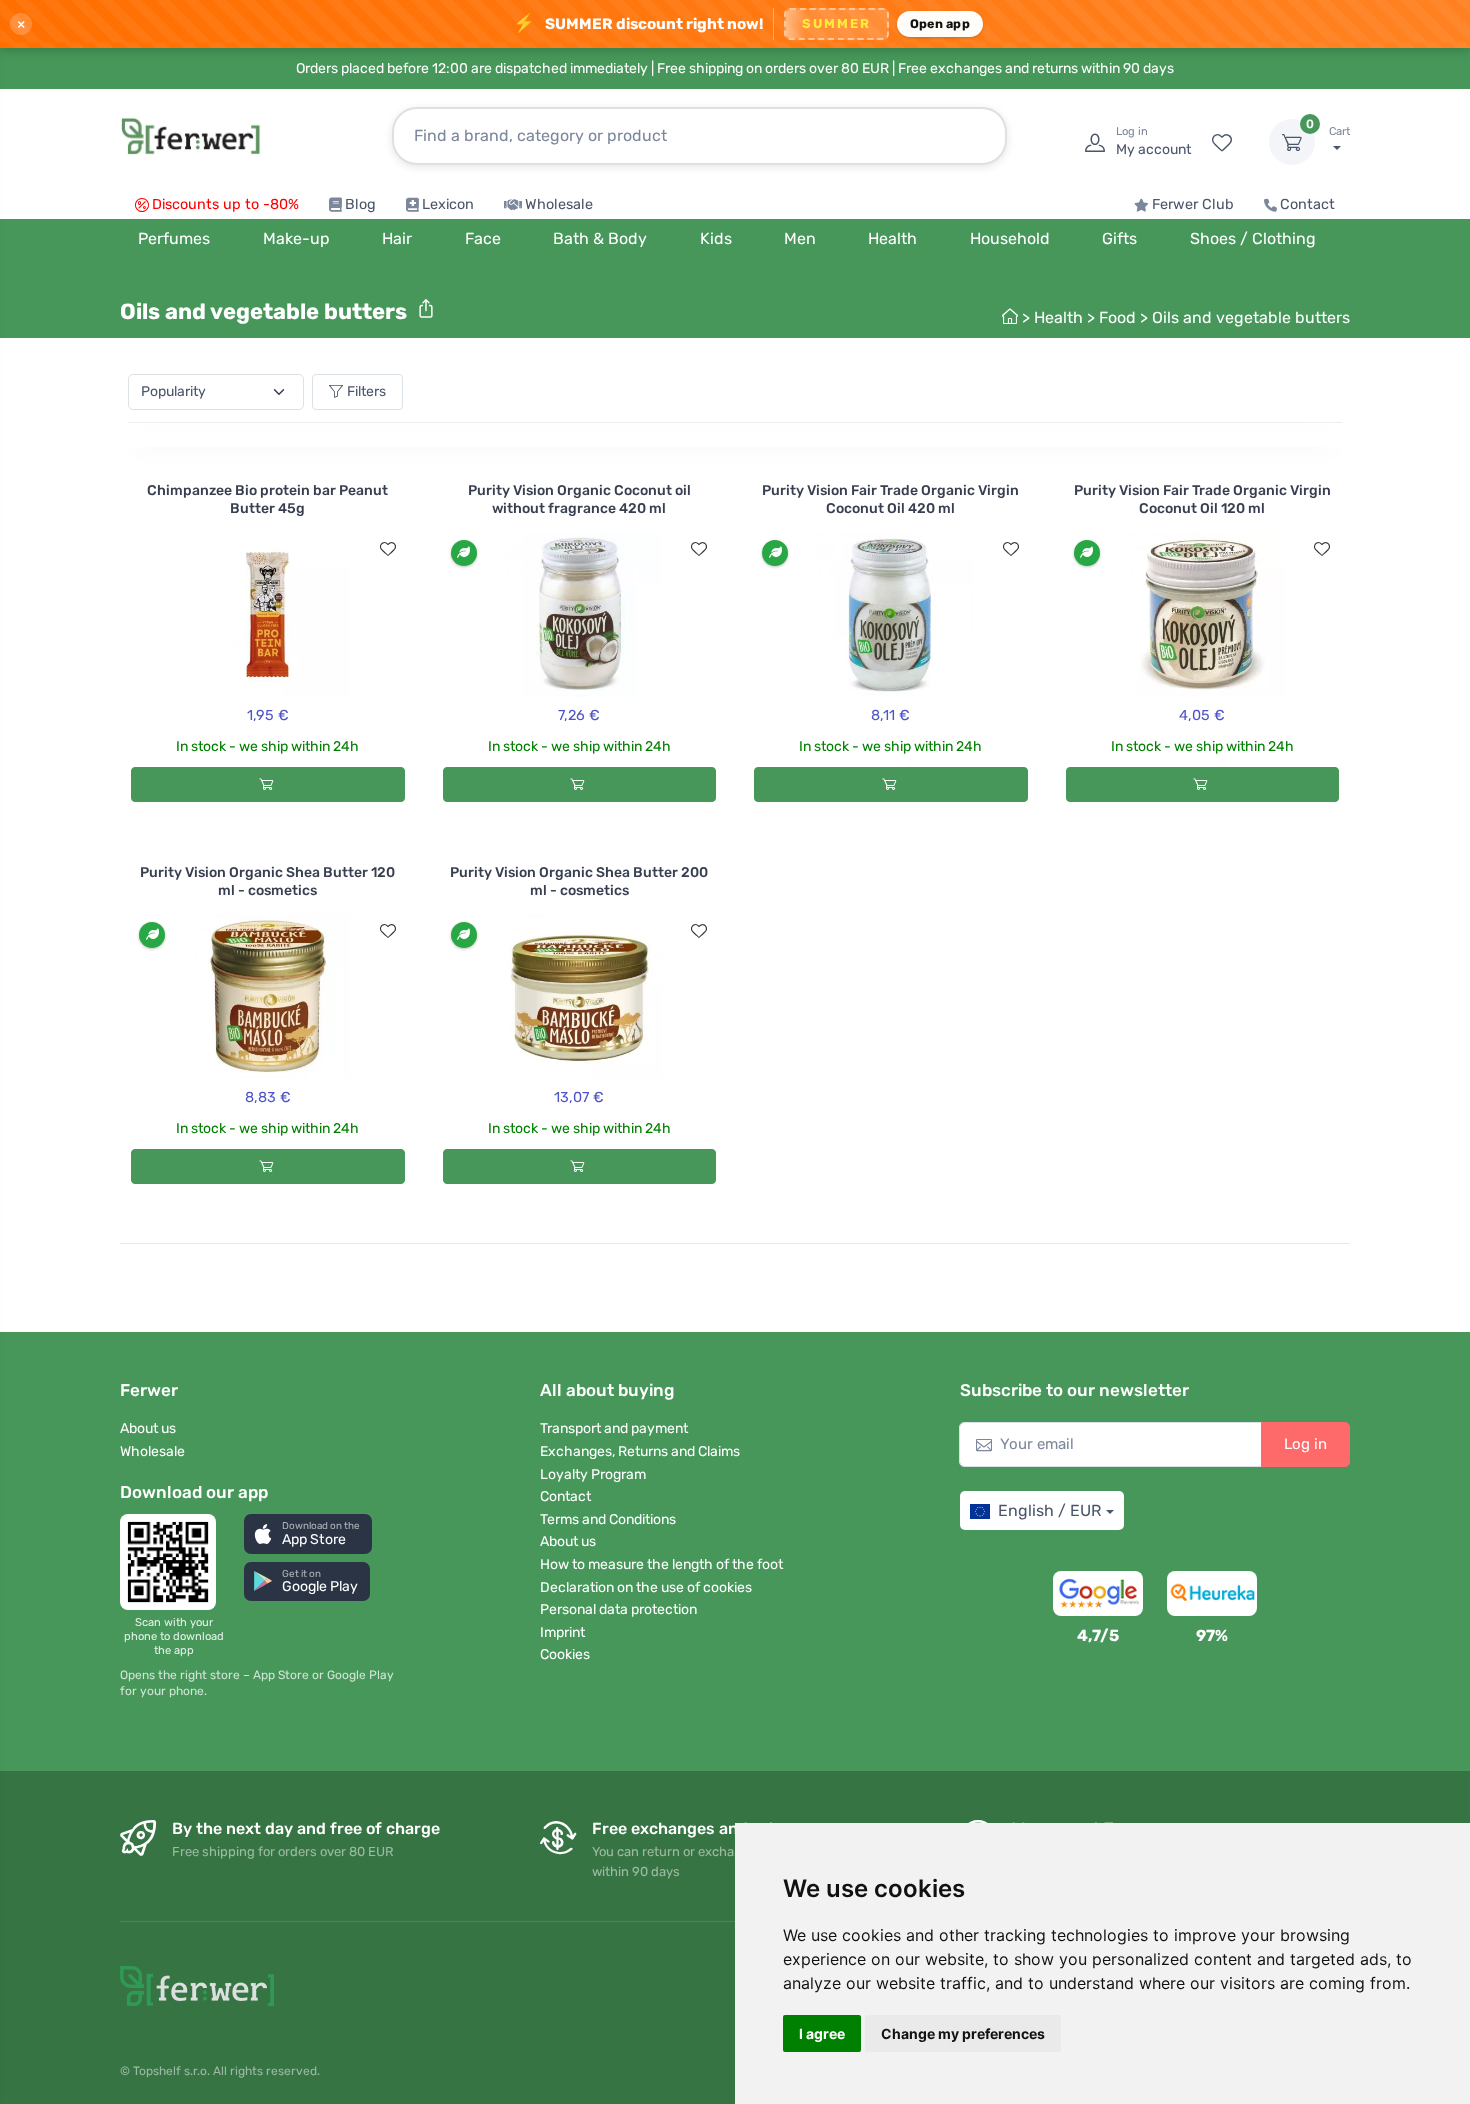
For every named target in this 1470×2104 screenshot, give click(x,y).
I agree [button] (822, 2033)
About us (148, 1428)
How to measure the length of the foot (661, 1564)
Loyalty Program (593, 1474)
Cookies (565, 1654)
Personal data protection (618, 1609)
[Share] (426, 309)
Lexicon (448, 204)
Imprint (562, 1632)
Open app (940, 23)
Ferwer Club (1193, 204)
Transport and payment (614, 1428)
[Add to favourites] (388, 549)
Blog (360, 204)
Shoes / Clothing (1253, 238)
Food (1117, 317)
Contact (1307, 204)
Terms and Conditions (608, 1519)
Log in (1305, 1444)
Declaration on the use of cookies (646, 1587)
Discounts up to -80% (225, 204)
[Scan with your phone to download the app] (174, 1562)
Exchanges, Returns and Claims (640, 1451)
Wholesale (559, 204)
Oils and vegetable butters (1251, 317)
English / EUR (1049, 1510)
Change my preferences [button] (963, 2033)
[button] (308, 1533)
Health (1058, 317)
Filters (366, 391)
